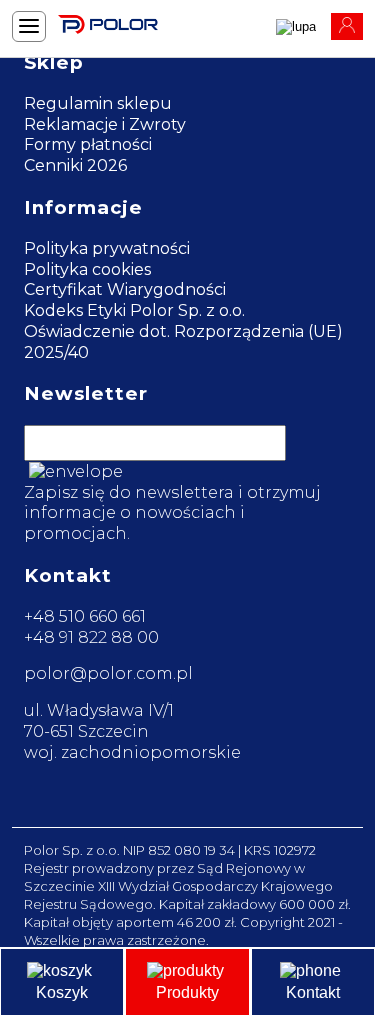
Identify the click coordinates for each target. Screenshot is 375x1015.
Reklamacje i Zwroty (105, 124)
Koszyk (62, 992)
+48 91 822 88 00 (91, 637)
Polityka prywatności (107, 248)
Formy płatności (88, 144)
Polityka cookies (87, 269)
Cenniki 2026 (75, 165)
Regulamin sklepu (98, 103)
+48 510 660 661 (85, 616)
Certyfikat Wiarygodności (125, 289)
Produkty (187, 992)
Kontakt (313, 992)
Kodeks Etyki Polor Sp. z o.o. (134, 310)
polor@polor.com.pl (108, 673)
